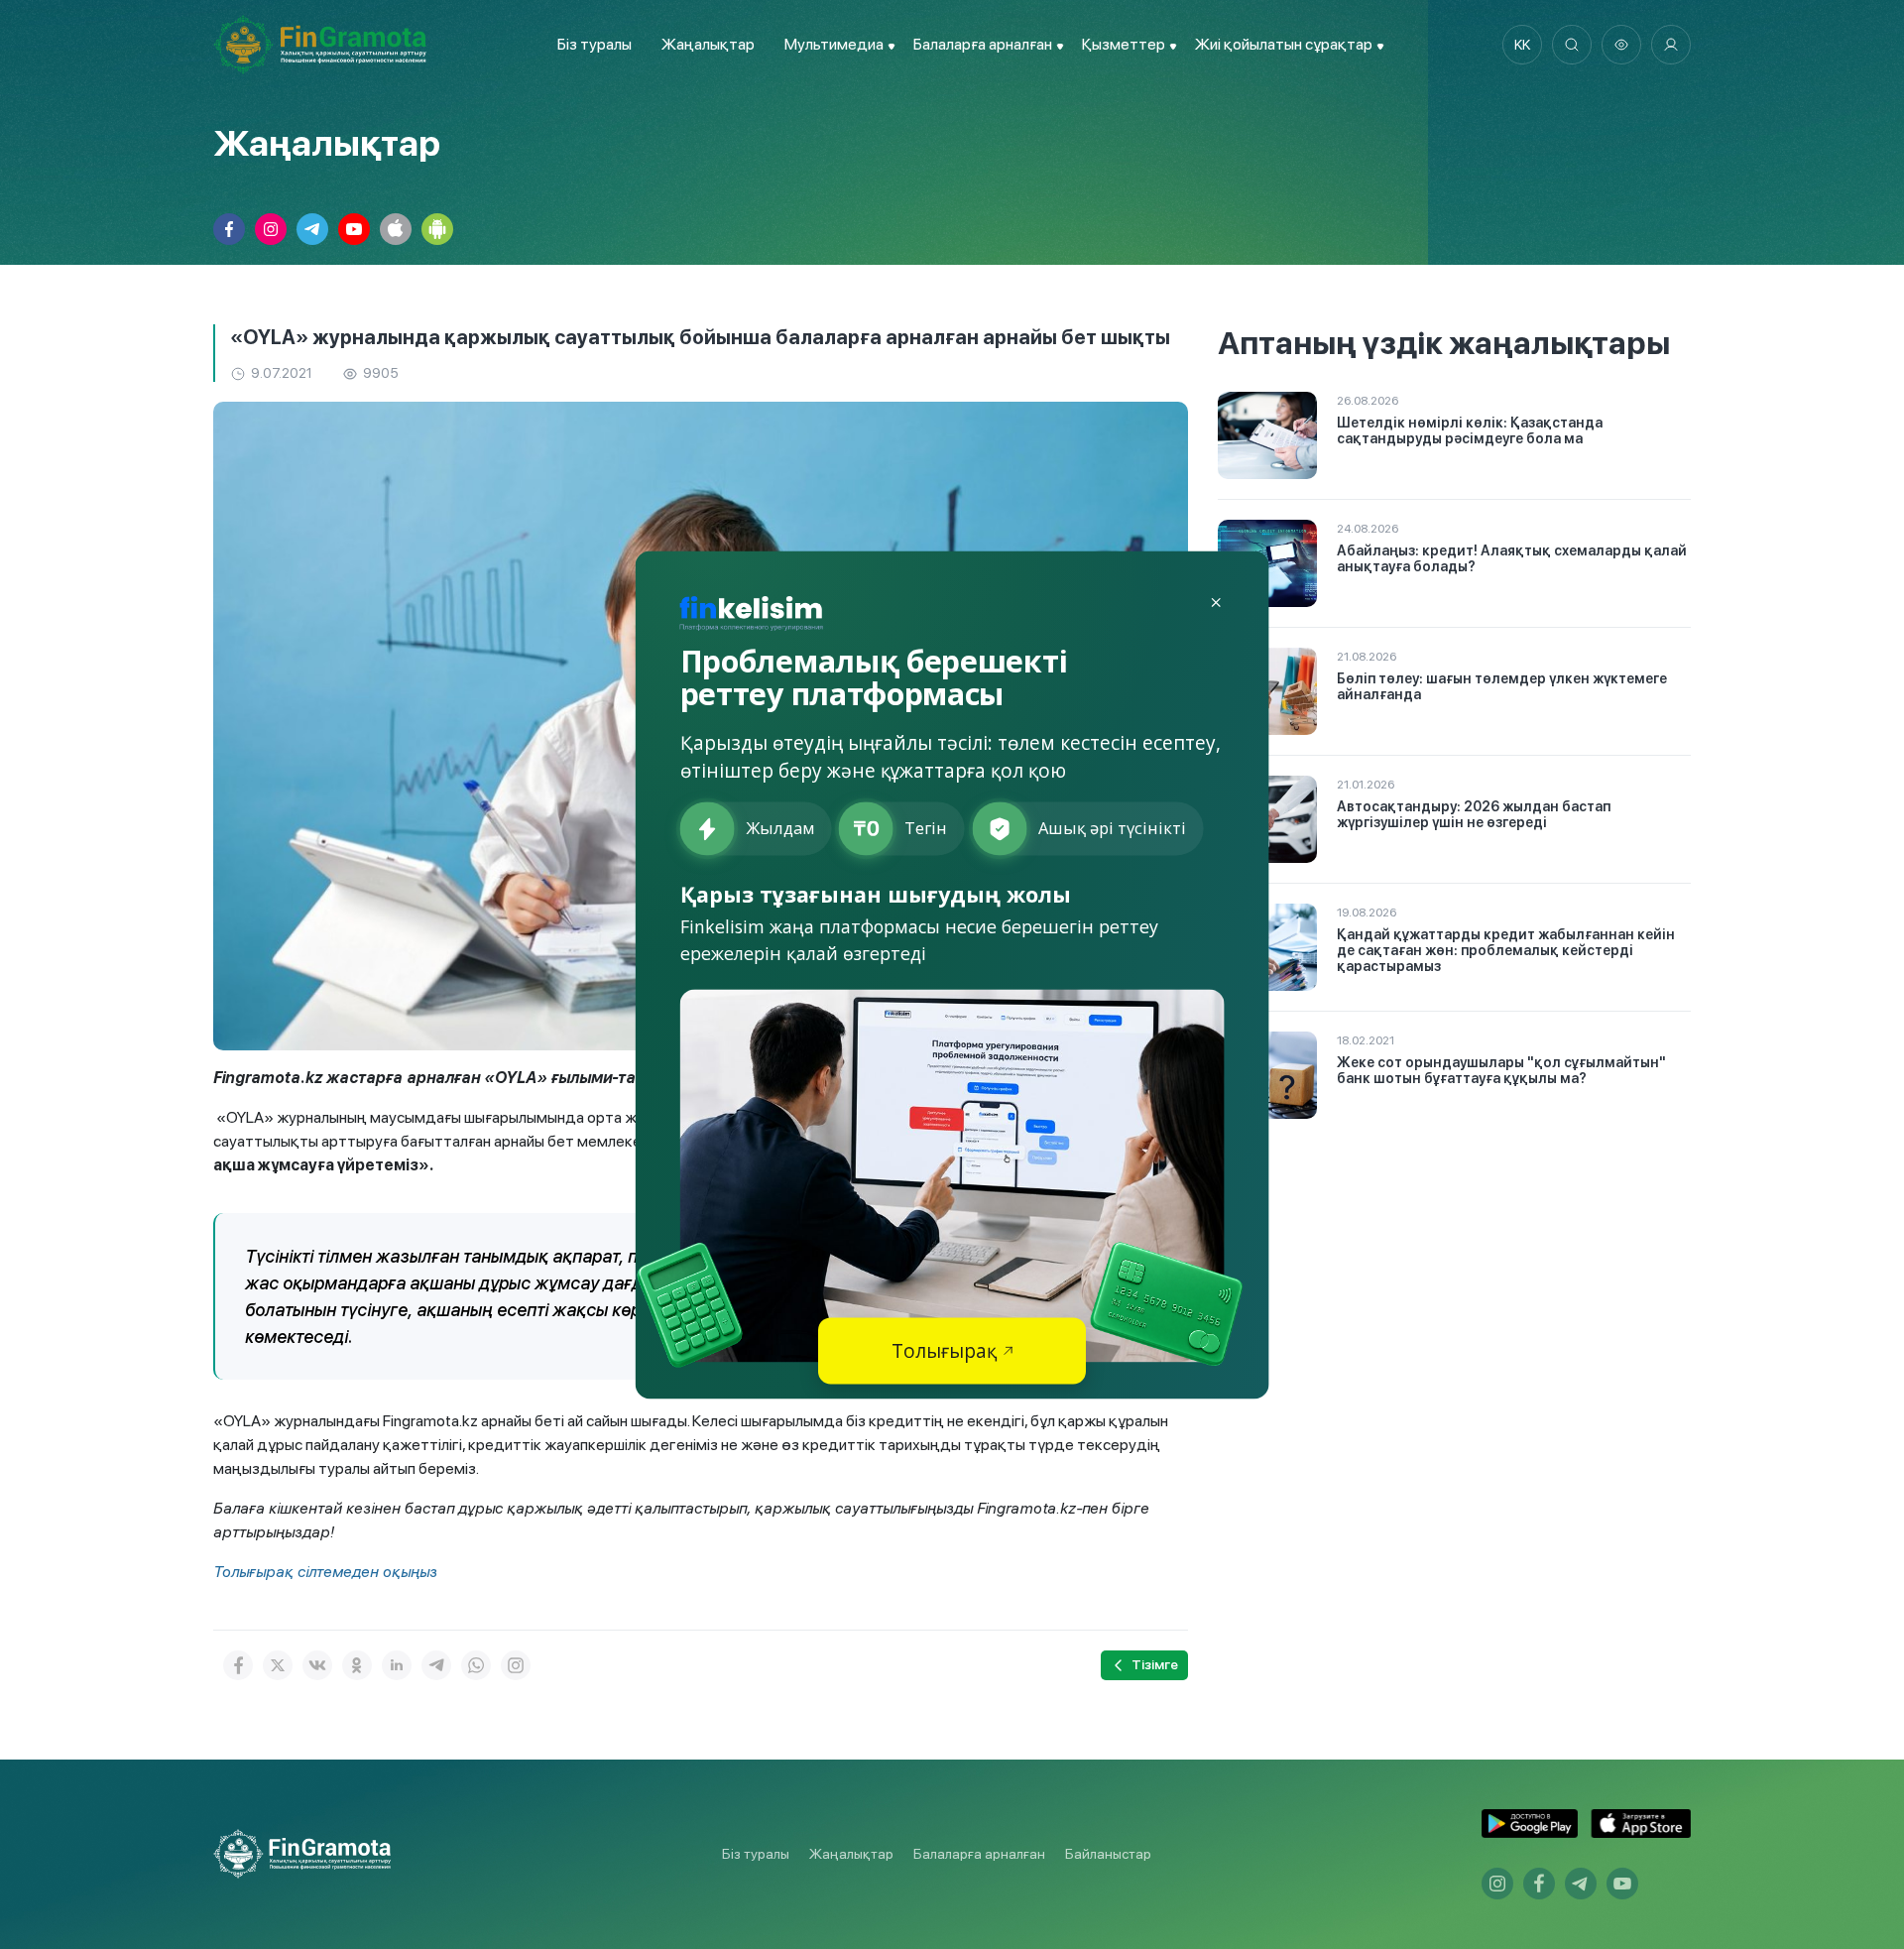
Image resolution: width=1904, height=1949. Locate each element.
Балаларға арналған (979, 1854)
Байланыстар (1108, 1854)
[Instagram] (516, 1665)
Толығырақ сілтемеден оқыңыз (325, 1572)
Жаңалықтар (708, 44)
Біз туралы (595, 44)
